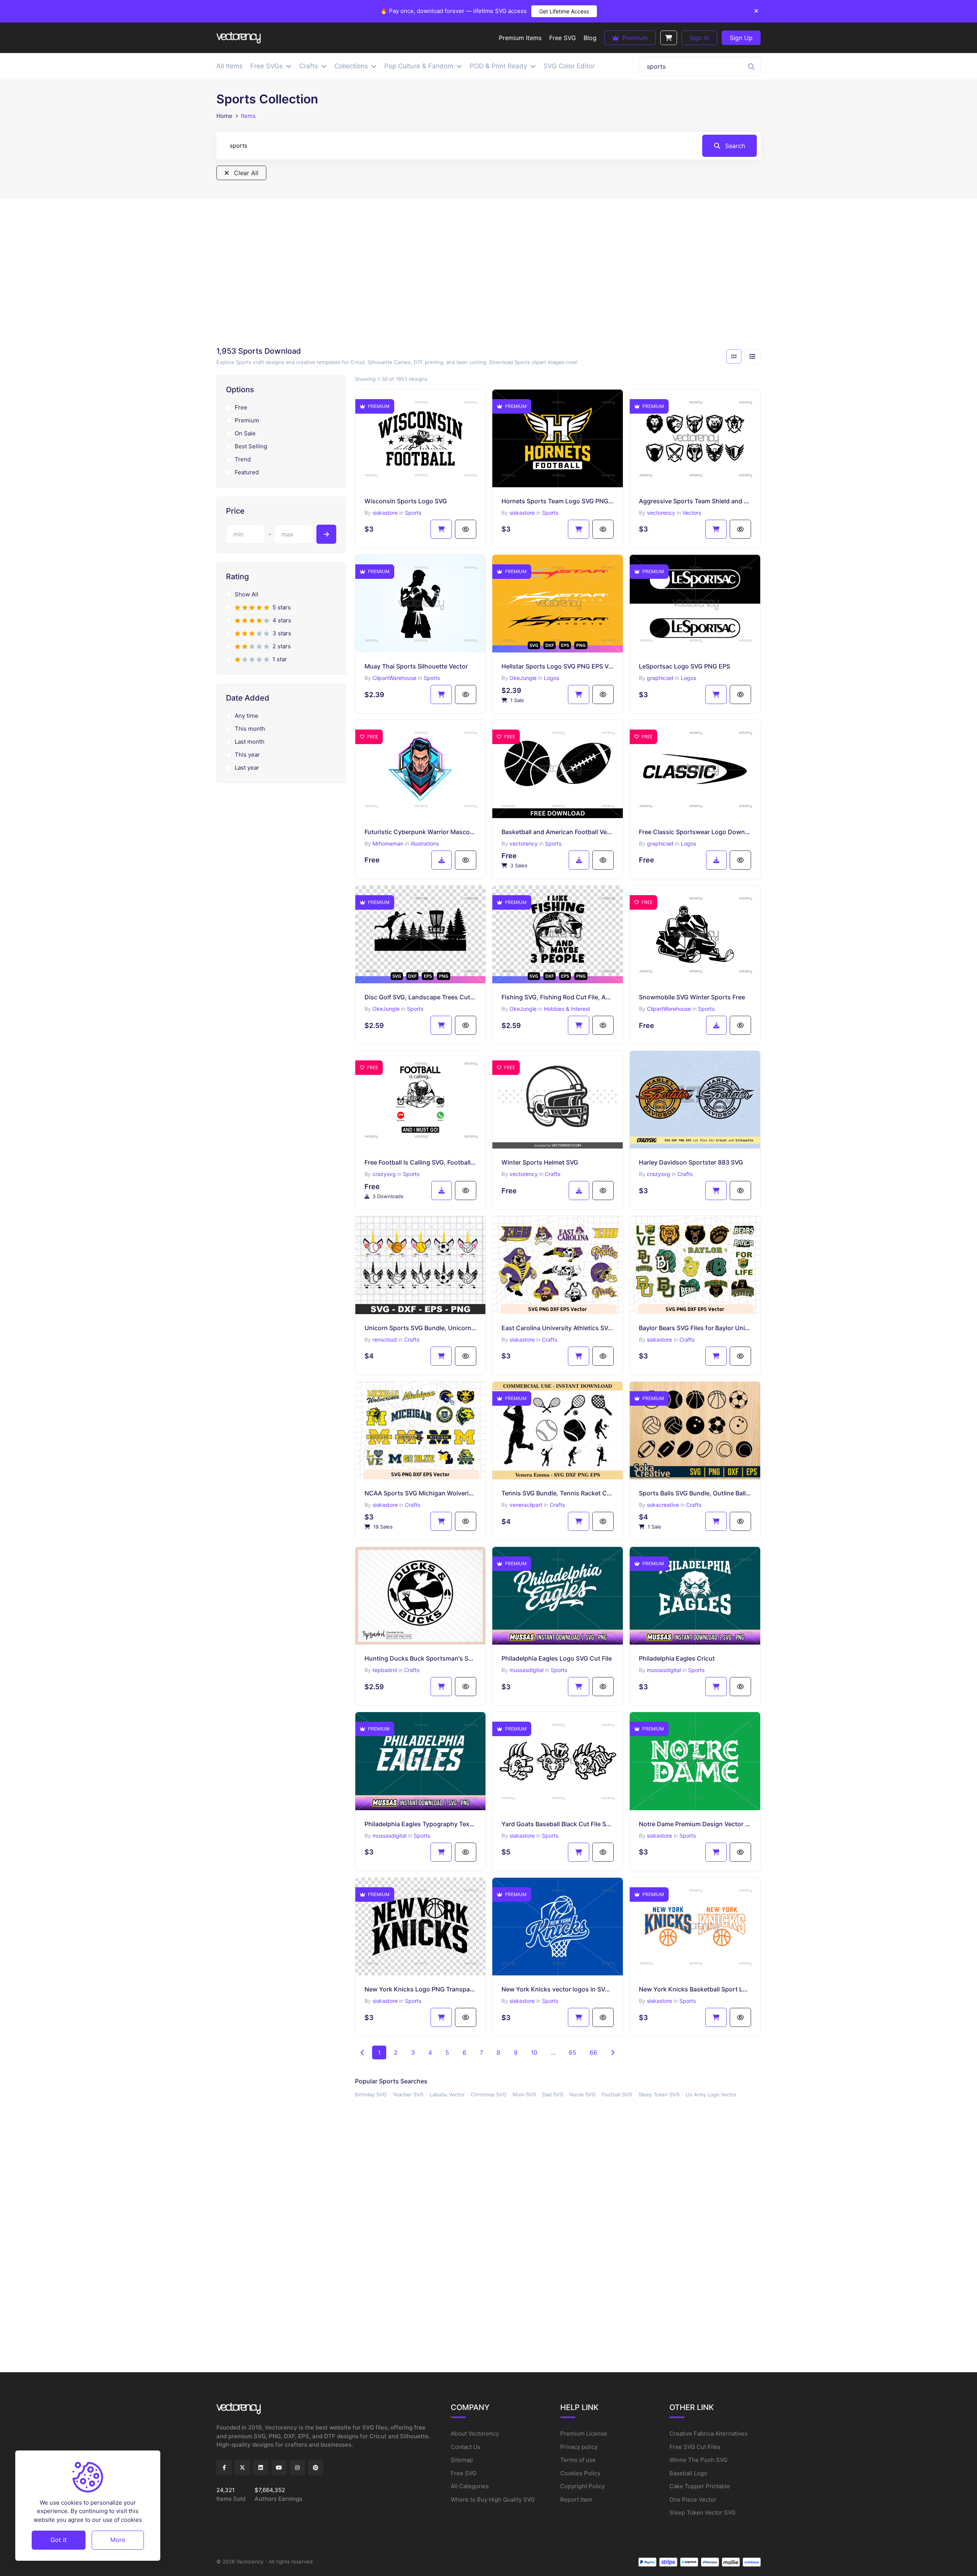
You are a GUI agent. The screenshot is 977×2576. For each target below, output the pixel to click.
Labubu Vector (447, 2094)
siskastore (385, 513)
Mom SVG (524, 2094)
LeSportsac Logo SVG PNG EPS (684, 666)
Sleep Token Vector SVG (702, 2512)
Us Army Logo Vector (711, 2094)
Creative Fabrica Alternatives (709, 2433)
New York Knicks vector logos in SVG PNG (558, 1989)
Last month (250, 742)
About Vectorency (475, 2433)
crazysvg (384, 1174)
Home (224, 116)
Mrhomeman (388, 843)
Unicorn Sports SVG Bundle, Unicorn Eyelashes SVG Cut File (421, 1328)
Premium (634, 38)
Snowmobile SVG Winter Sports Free (692, 997)
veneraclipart (526, 1505)
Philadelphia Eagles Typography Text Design (421, 1824)
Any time (247, 716)
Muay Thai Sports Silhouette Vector (416, 666)
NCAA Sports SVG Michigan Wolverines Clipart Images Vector (421, 1493)
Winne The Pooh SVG (698, 2460)
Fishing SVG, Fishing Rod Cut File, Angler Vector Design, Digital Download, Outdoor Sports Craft (558, 997)
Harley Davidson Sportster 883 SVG (691, 1162)
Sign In (699, 38)
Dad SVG (553, 2094)
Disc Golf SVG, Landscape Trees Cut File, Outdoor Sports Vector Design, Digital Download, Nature (421, 997)
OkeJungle (523, 678)
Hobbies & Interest (567, 1009)
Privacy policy (579, 2447)
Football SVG (617, 2094)
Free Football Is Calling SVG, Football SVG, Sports (421, 1162)
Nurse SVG (583, 2094)
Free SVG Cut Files (695, 2447)
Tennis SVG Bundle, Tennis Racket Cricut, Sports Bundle (558, 1493)
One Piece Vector (693, 2499)
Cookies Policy (580, 2473)
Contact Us (466, 2447)
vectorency (661, 513)
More (118, 2540)
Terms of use (578, 2460)
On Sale (245, 433)
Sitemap (462, 2460)
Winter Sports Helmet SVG (540, 1162)
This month (250, 729)
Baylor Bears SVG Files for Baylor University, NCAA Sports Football (695, 1328)
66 (593, 2052)
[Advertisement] (488, 275)
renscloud (385, 1340)
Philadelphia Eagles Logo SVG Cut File (557, 1658)
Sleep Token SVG (659, 2094)
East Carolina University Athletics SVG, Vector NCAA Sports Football (558, 1328)
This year (247, 755)
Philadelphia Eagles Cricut (677, 1658)
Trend (243, 459)
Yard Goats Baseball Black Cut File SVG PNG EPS (558, 1824)
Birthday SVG (371, 2094)
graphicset (660, 678)
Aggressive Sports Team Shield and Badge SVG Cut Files (695, 501)
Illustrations (425, 843)
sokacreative (663, 1505)
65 (572, 2052)
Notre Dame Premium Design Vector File (695, 1824)
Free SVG (464, 2473)
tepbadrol (385, 1670)
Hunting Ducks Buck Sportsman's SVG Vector (421, 1658)
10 (534, 2052)
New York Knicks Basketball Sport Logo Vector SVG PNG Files (695, 1989)
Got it (59, 2540)
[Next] (613, 2052)
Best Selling (251, 446)
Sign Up (741, 38)
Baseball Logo (688, 2473)
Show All (247, 594)
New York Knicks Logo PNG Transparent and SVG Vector (421, 1989)
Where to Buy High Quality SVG (493, 2499)
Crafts (553, 1174)
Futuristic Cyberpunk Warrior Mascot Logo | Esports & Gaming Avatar (421, 832)
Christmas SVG (488, 2094)
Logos (551, 678)
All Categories (470, 2486)
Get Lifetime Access (564, 11)
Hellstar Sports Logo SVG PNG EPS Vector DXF (558, 666)
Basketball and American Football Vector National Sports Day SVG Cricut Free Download (558, 832)
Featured (247, 472)
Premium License (584, 2433)
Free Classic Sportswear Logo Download (695, 832)
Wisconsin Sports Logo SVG (406, 501)
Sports (413, 513)
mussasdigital (526, 1670)
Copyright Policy (583, 2486)
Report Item (576, 2499)
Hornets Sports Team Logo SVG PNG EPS (558, 501)
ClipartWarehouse (394, 678)
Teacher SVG (408, 2094)
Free (241, 407)
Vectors (692, 513)
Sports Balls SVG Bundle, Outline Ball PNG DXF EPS (695, 1493)
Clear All (245, 173)
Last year (247, 768)
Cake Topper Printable (700, 2486)
